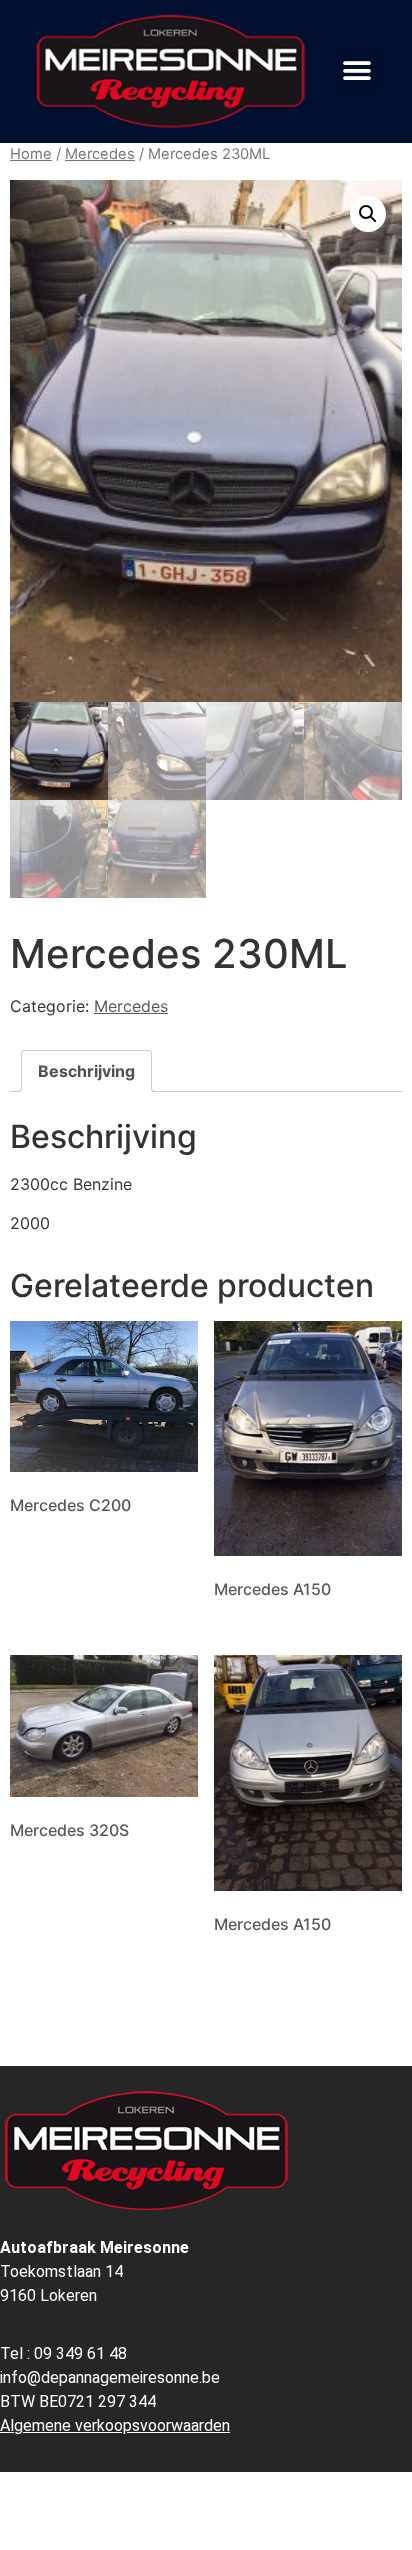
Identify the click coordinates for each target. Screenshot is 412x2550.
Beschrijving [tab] (86, 1071)
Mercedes (100, 154)
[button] (357, 71)
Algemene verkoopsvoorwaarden (115, 2425)
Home (31, 154)
